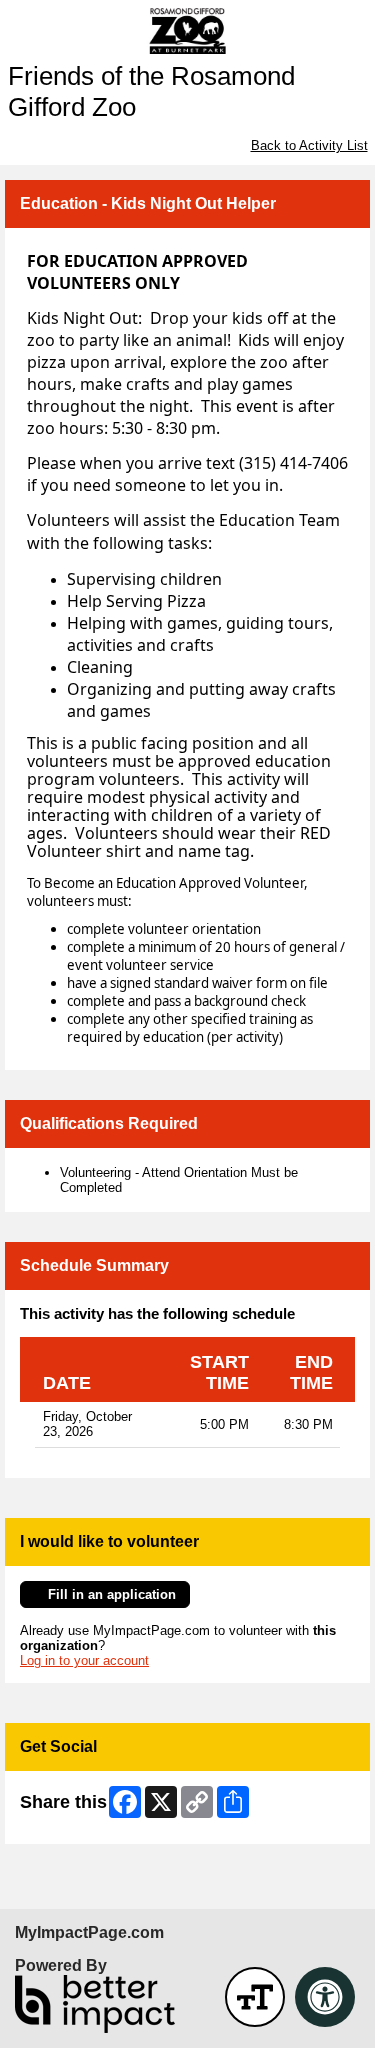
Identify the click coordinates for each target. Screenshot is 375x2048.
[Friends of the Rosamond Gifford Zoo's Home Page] (187, 31)
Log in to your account (84, 1660)
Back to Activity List (309, 145)
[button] (255, 1997)
